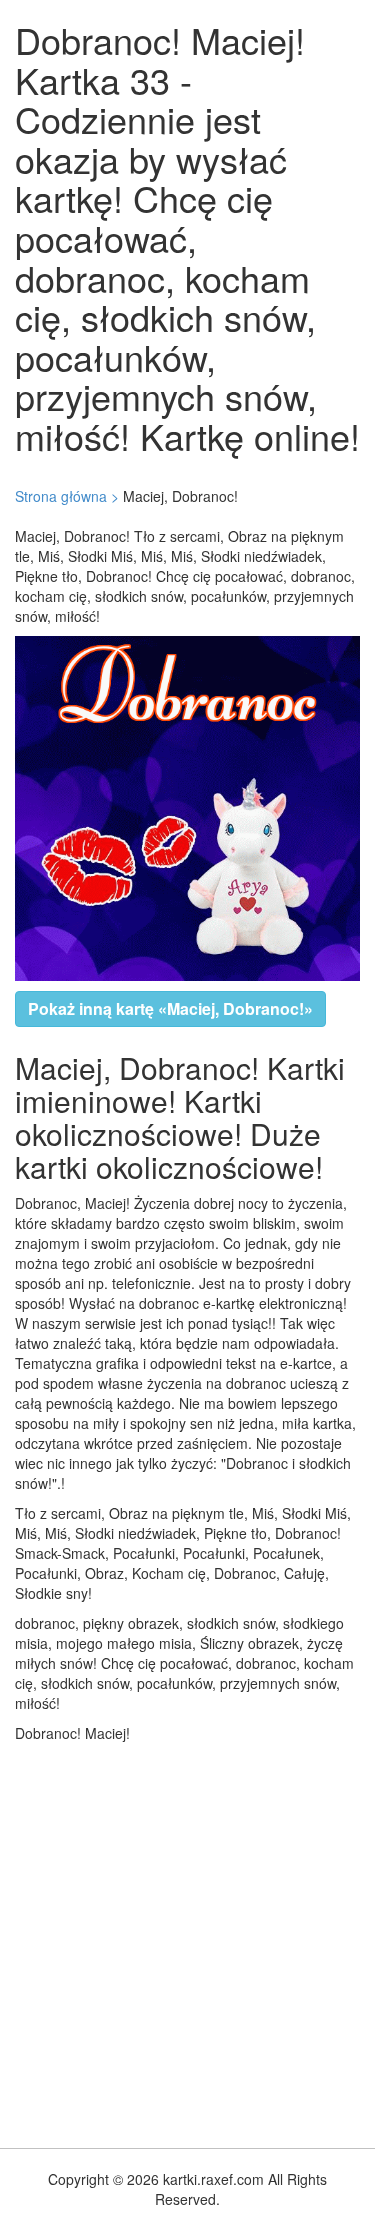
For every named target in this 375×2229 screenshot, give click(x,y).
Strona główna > (67, 496)
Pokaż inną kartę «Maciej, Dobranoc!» (170, 1008)
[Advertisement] (187, 1940)
